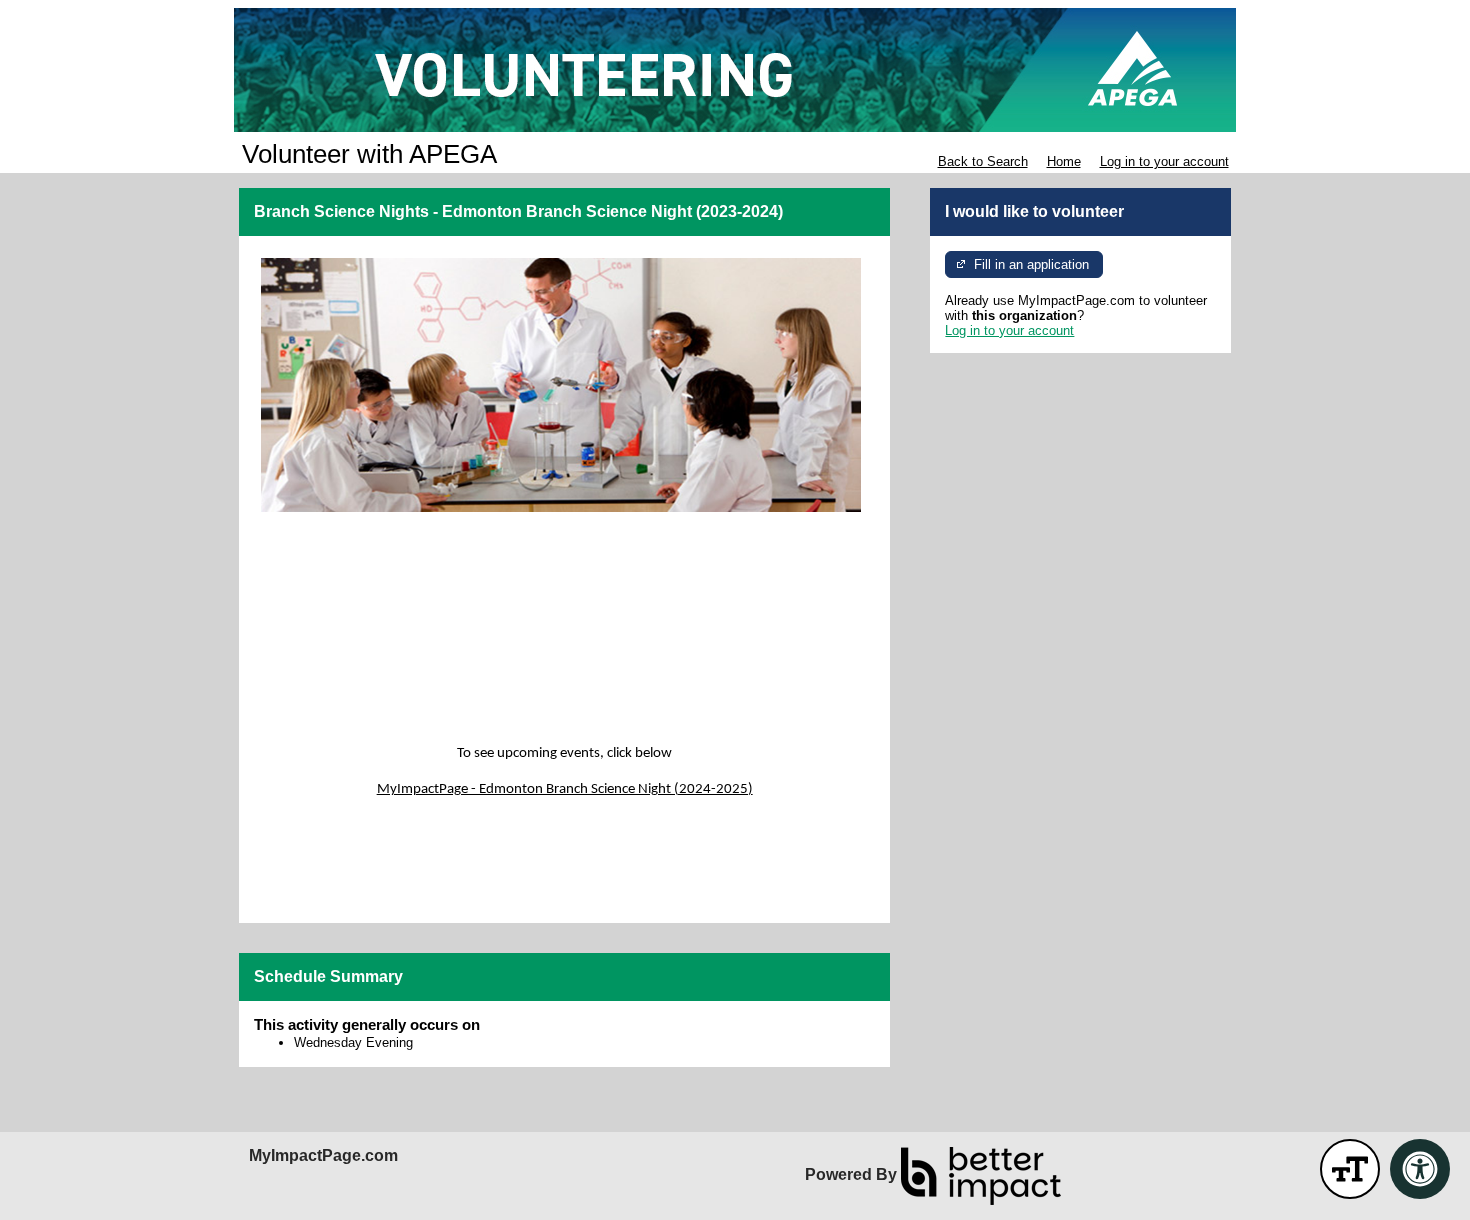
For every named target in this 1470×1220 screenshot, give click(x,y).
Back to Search (983, 161)
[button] (1350, 1169)
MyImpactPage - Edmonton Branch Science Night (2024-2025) (565, 789)
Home (1064, 161)
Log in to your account (1164, 161)
